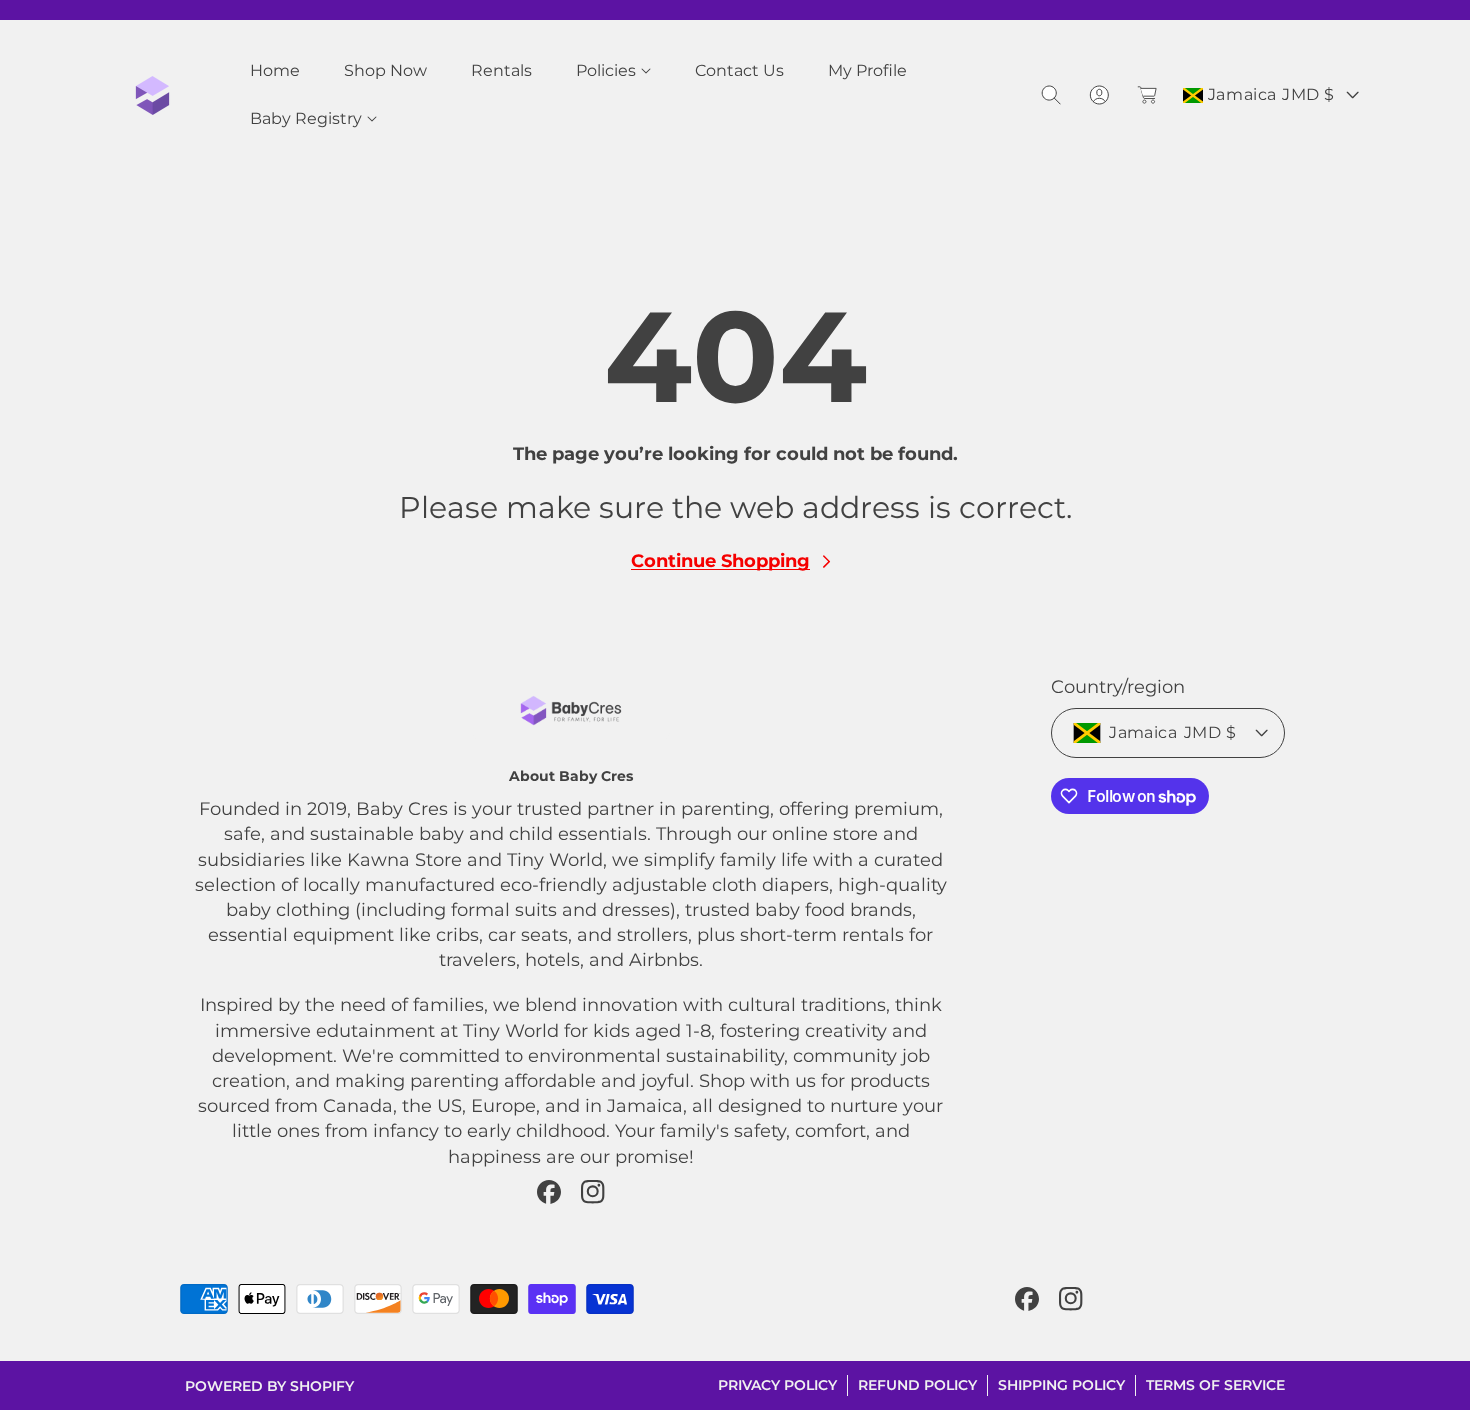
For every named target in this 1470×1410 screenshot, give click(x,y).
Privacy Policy (777, 1385)
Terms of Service (1215, 1385)
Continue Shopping (720, 561)
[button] (613, 71)
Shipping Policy (1061, 1385)
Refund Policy (917, 1385)
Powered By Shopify (269, 1386)
